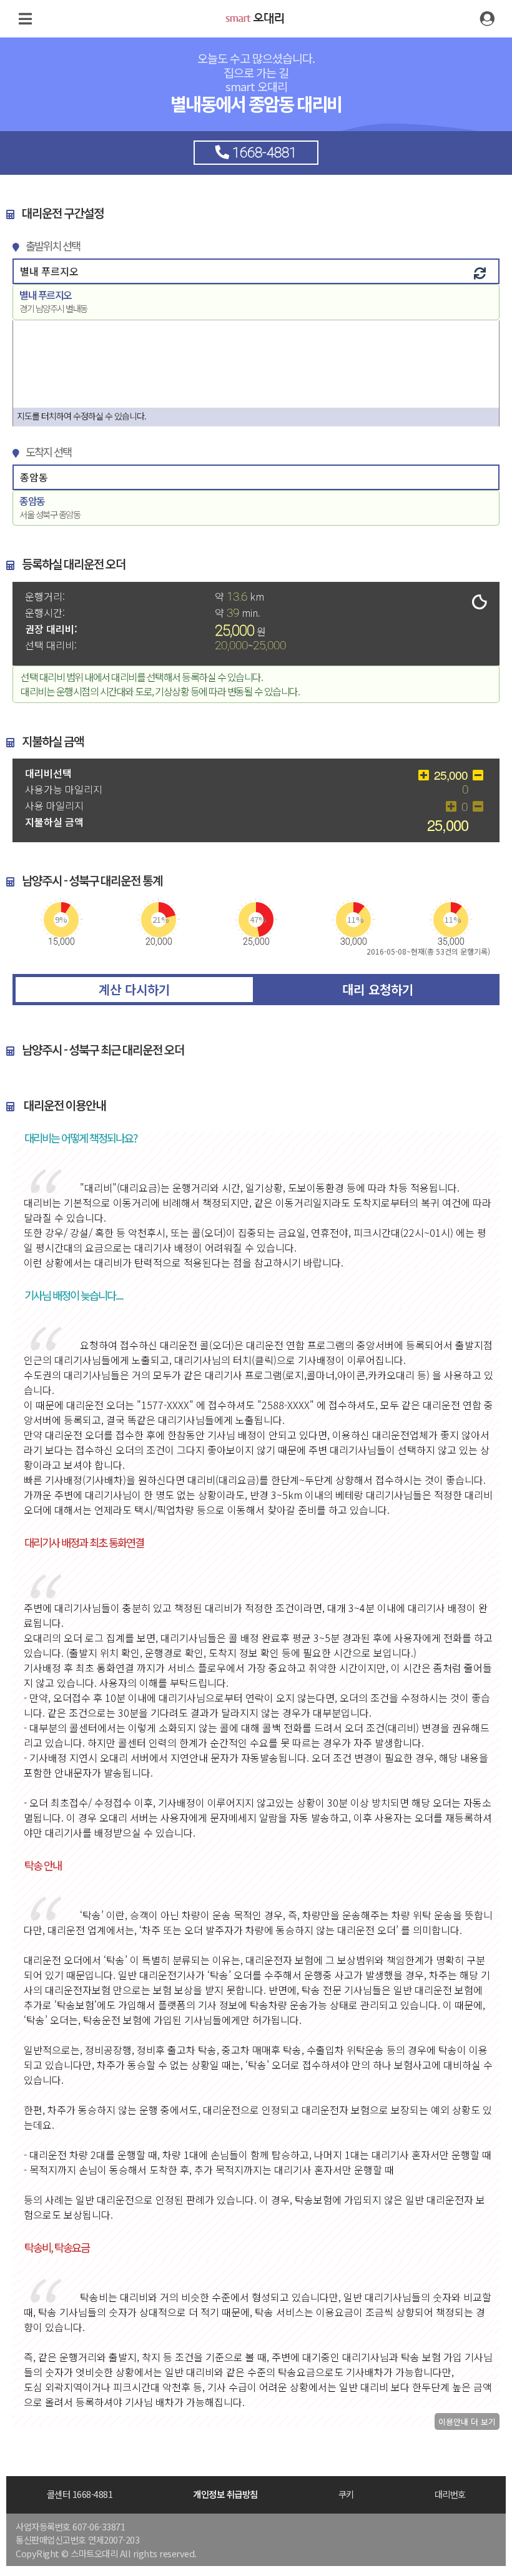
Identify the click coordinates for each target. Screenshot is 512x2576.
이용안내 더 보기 (467, 2421)
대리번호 (450, 2494)
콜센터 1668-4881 (80, 2494)
